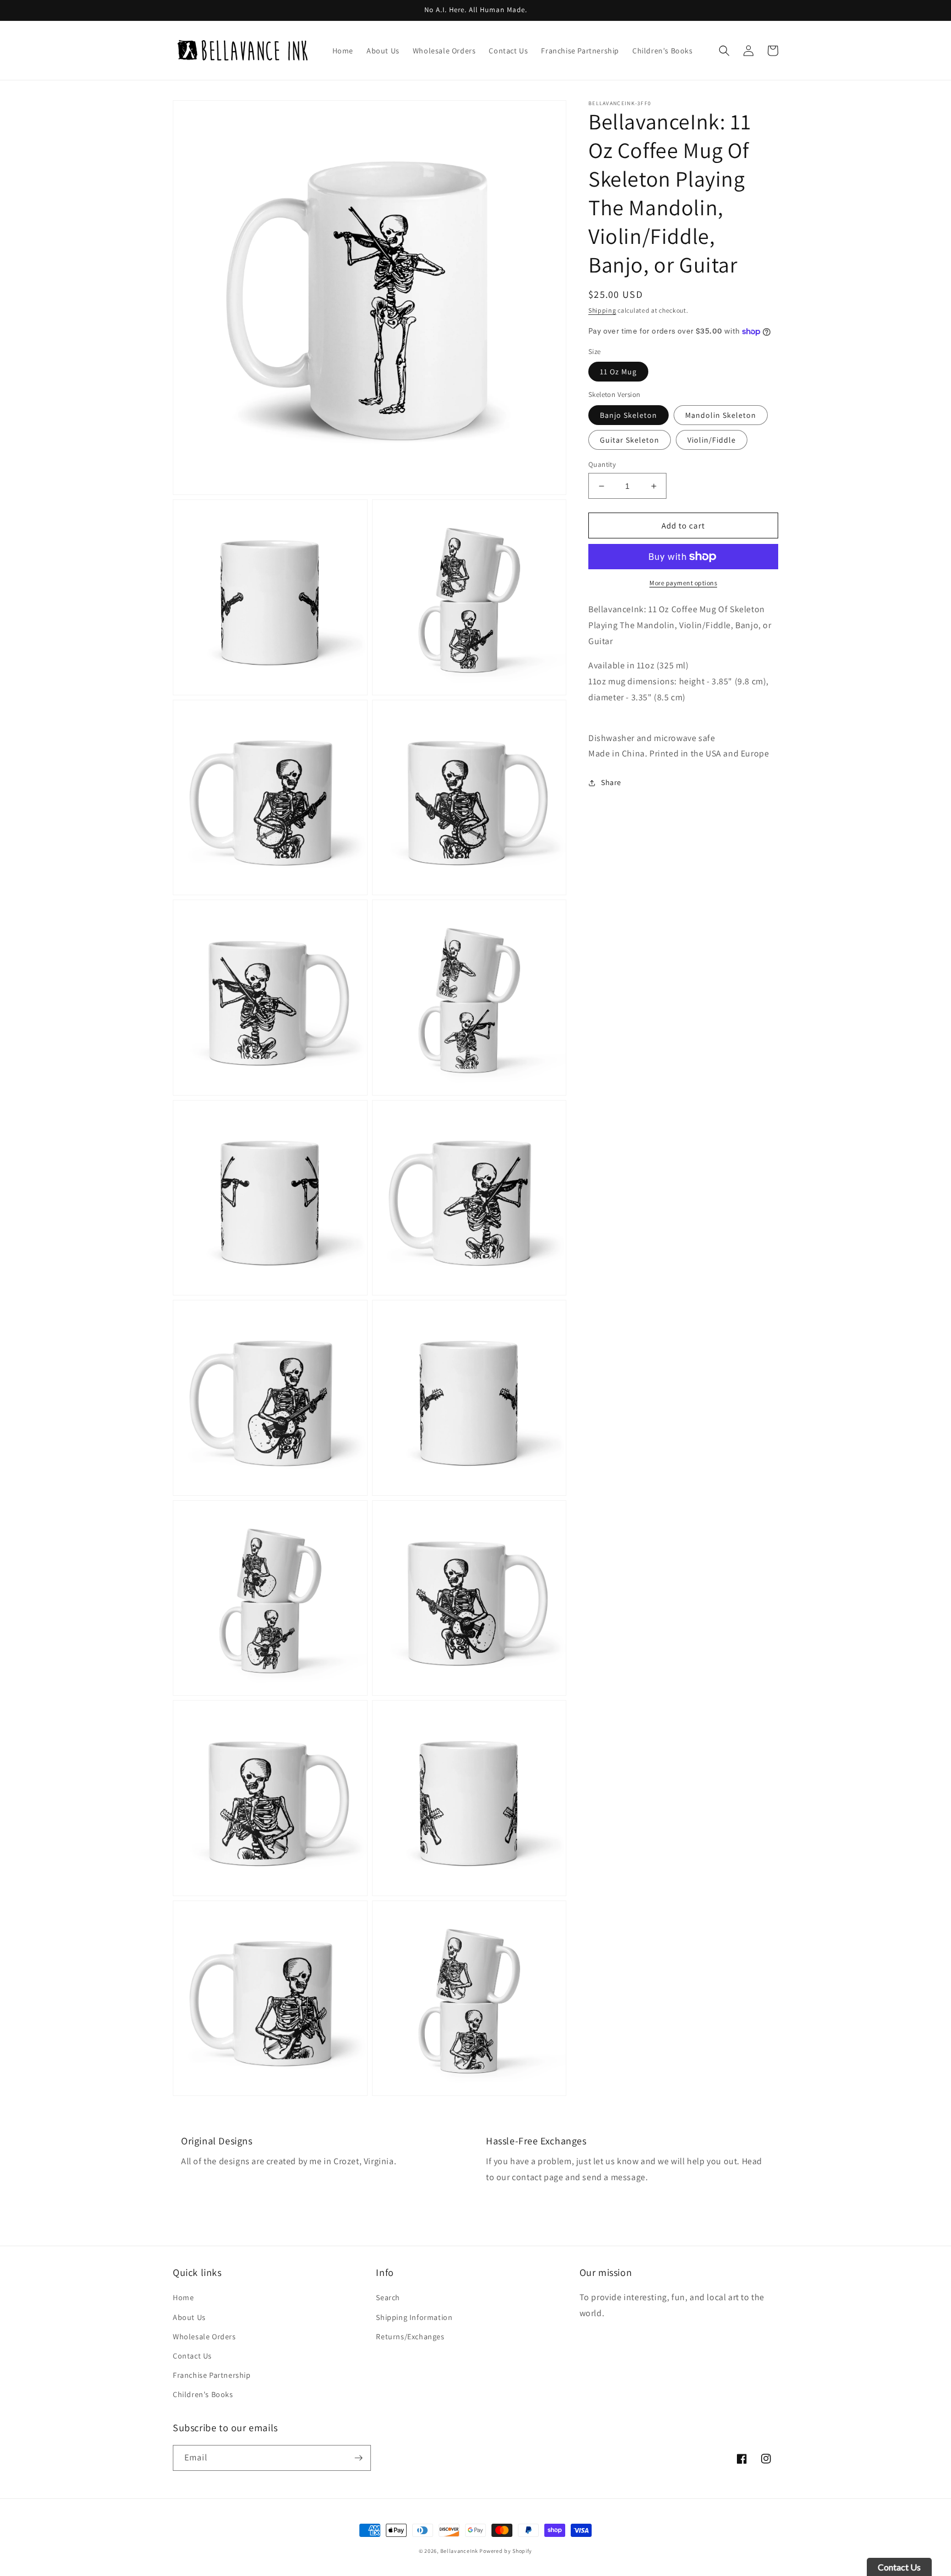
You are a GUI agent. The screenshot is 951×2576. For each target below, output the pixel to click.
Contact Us (192, 2356)
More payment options (683, 583)
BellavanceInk (459, 2551)
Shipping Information (414, 2317)
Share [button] (611, 783)
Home (183, 2297)
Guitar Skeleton (630, 440)
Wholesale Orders (204, 2337)
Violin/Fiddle (712, 440)
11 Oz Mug (618, 372)
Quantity (602, 464)
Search (388, 2297)
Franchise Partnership (212, 2375)
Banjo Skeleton (628, 415)
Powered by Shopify (506, 2551)
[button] (724, 51)
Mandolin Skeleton (721, 415)
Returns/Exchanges (410, 2337)
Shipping (602, 310)
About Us (189, 2317)
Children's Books (203, 2394)
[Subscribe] (358, 2458)
